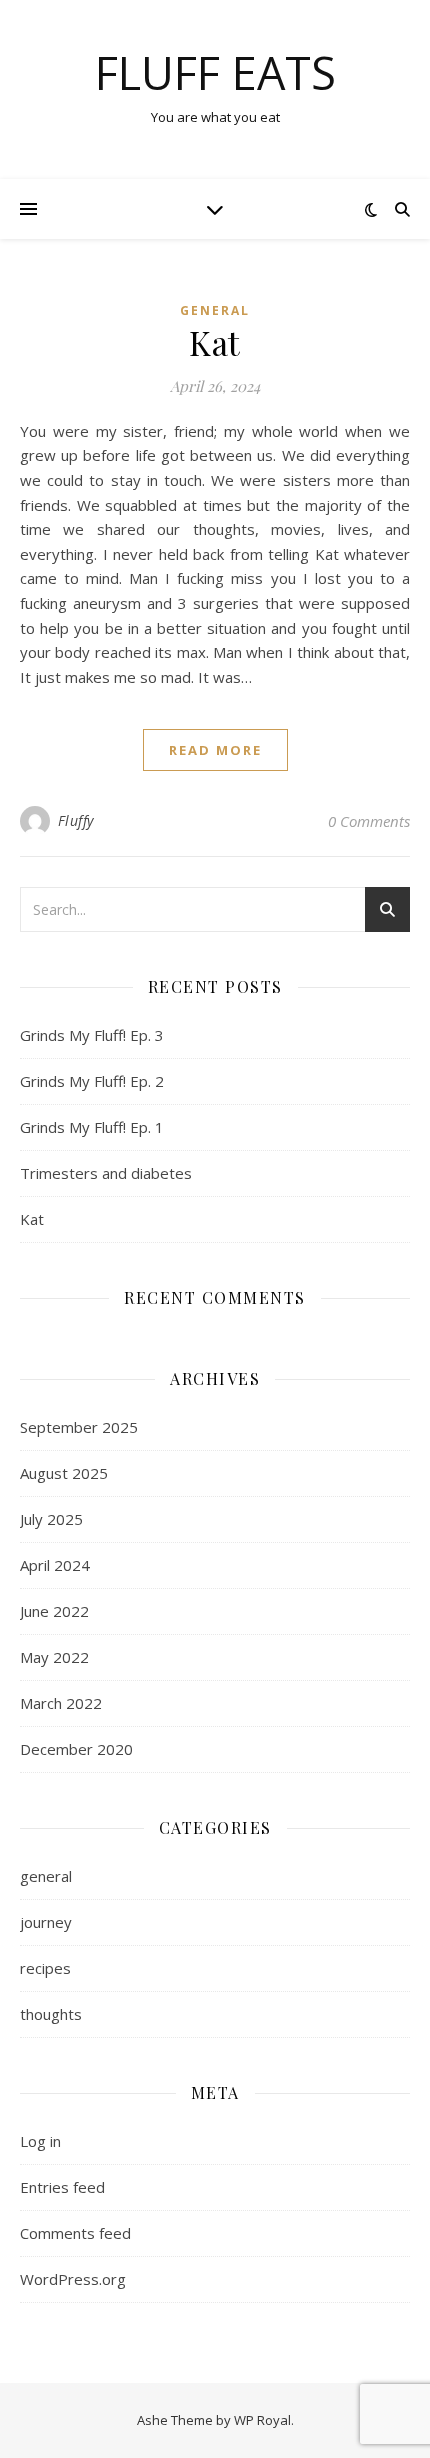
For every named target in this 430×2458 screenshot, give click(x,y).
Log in (40, 2141)
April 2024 (55, 1565)
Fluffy (76, 820)
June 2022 (54, 1611)
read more (215, 750)
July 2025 (51, 1519)
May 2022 (54, 1657)
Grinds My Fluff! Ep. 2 (92, 1081)
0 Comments (369, 821)
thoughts (51, 2014)
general (215, 310)
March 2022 (61, 1703)
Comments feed (75, 2233)
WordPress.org (73, 2279)
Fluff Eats (215, 72)
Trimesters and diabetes (106, 1173)
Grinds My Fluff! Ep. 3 (92, 1035)
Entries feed (62, 2187)
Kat (215, 342)
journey (46, 1922)
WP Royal (262, 2420)
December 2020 (76, 1749)
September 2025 (79, 1427)
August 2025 (64, 1473)
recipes (45, 1968)
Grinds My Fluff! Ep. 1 (92, 1127)
